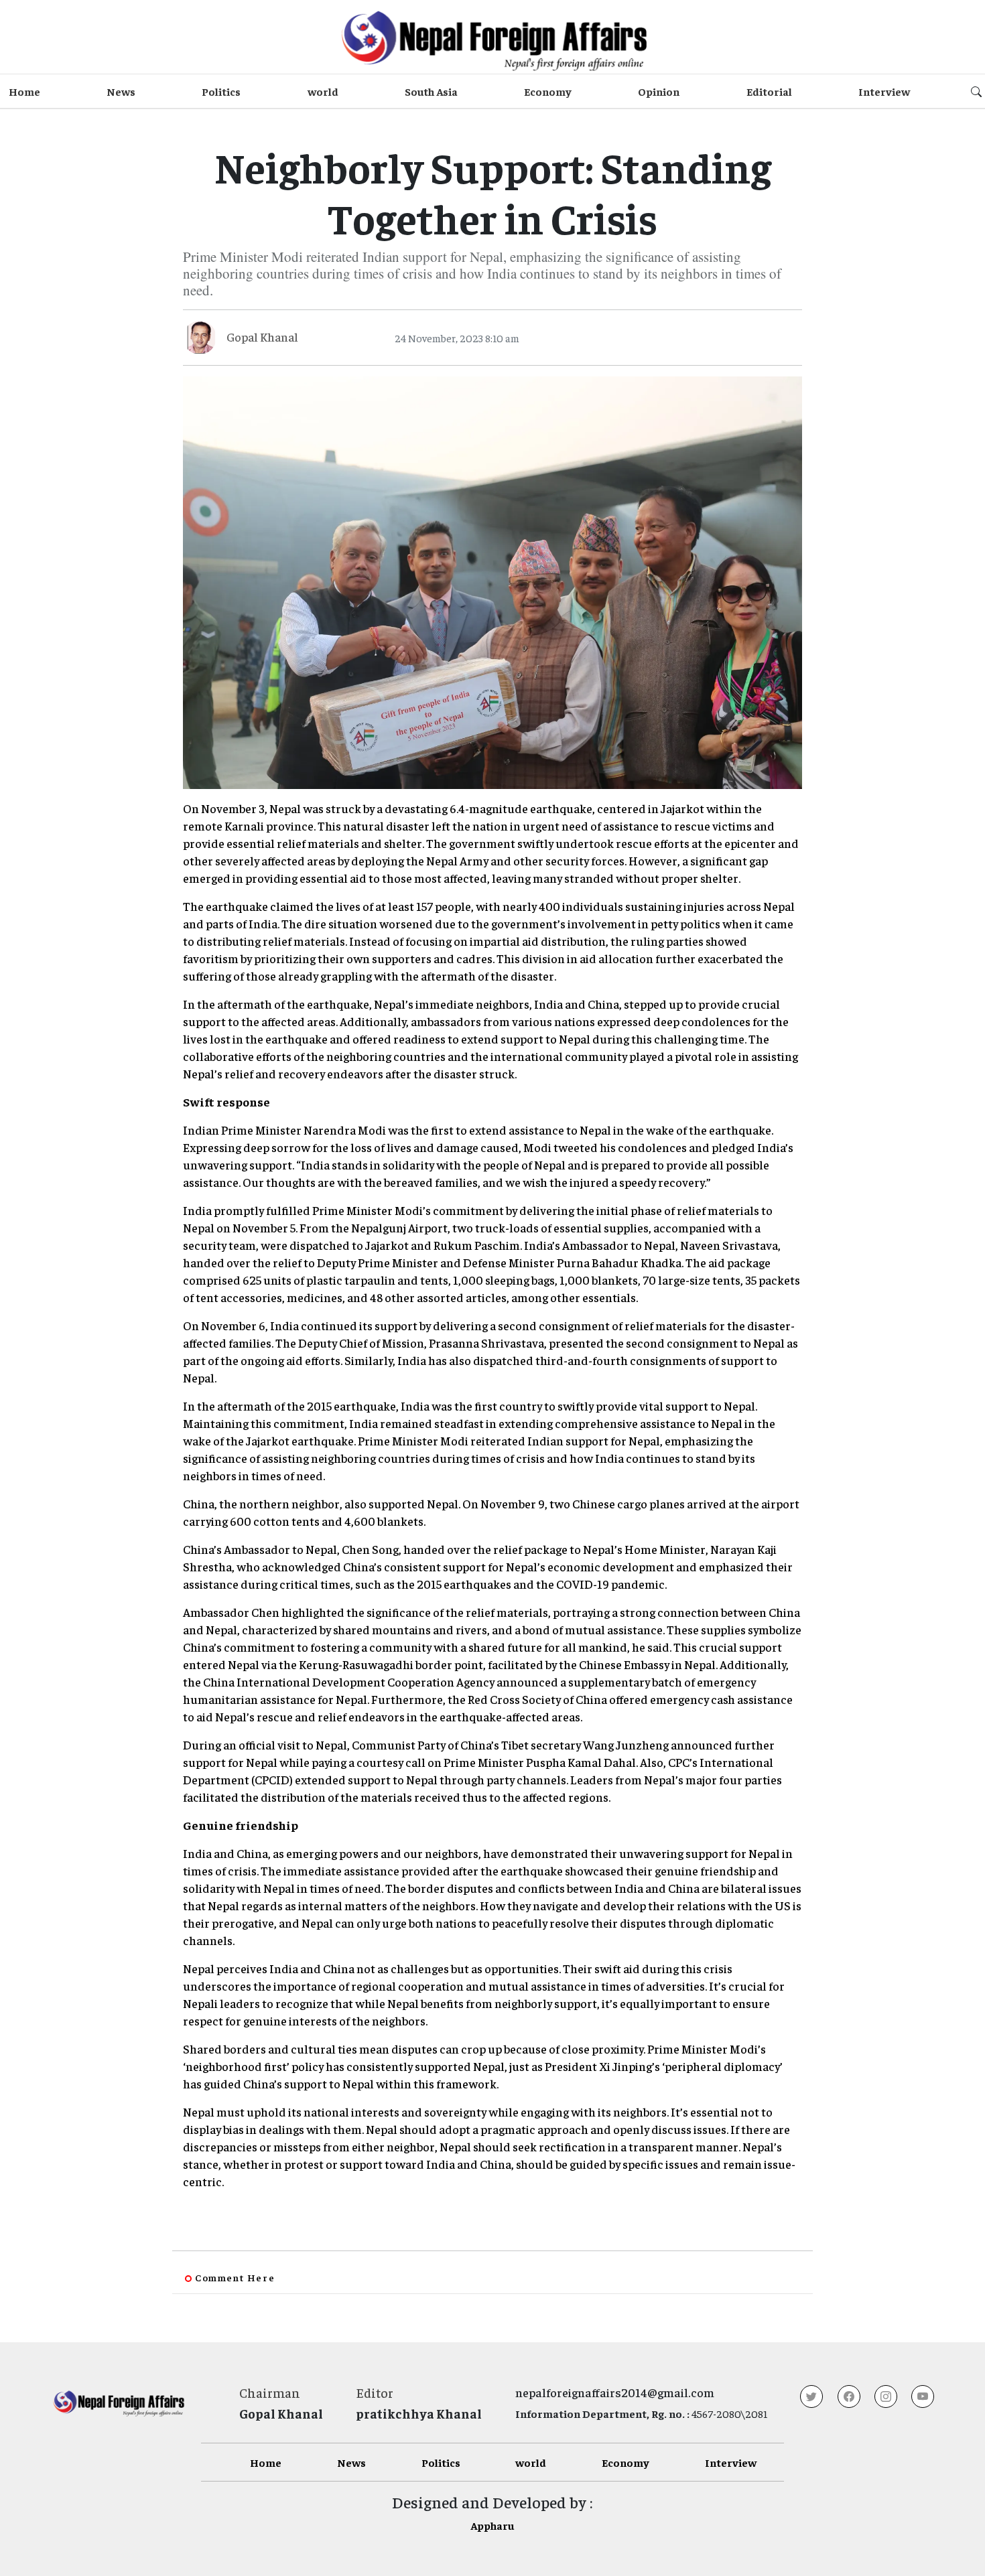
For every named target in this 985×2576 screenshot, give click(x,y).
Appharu (492, 2525)
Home (24, 91)
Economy (548, 91)
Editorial (769, 91)
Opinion (659, 91)
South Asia (431, 91)
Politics (221, 91)
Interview (884, 91)
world (323, 91)
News (121, 91)
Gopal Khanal (262, 337)
